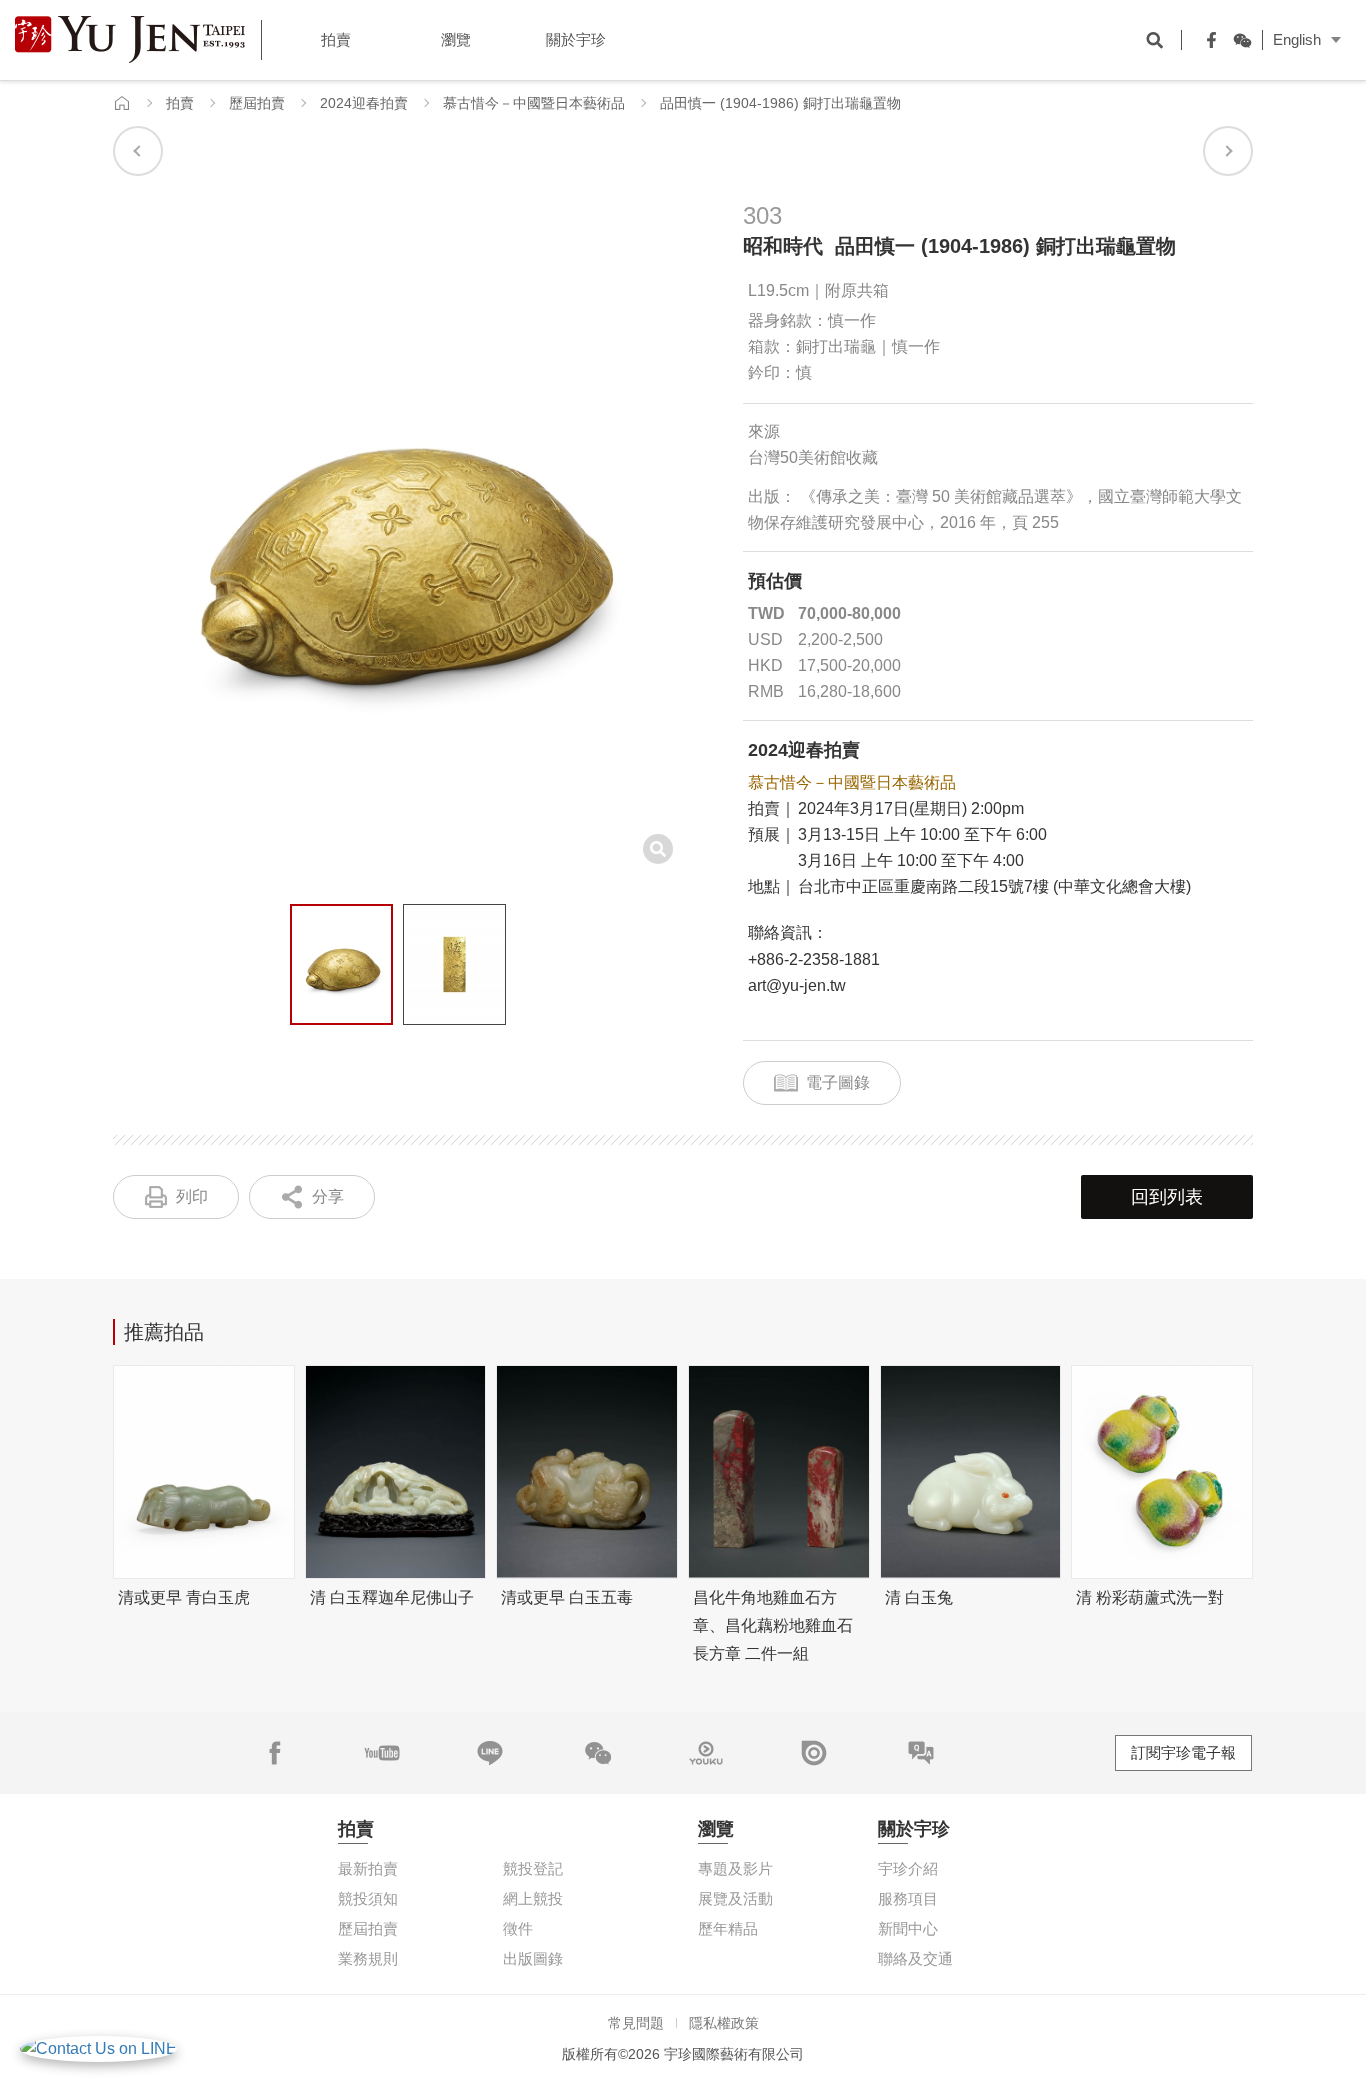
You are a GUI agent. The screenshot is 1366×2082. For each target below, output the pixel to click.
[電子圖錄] (814, 1753)
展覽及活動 (735, 1898)
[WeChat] (1237, 40)
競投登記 (533, 1868)
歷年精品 (728, 1928)
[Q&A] (921, 1753)
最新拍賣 (368, 1868)
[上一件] (138, 151)
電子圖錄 (838, 1082)
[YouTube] (382, 1753)
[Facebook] (1207, 40)
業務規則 (368, 1958)
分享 (328, 1196)
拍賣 (180, 103)
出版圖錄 (533, 1958)
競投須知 (368, 1898)
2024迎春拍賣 (364, 103)
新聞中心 (908, 1928)
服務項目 (908, 1898)
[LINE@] (490, 1753)
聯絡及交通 (915, 1958)
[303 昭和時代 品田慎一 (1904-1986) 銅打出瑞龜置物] (341, 965)
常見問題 (636, 2023)
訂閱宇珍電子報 (1183, 1752)
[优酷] (706, 1753)
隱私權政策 (724, 2023)
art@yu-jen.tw (797, 985)
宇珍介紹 (908, 1868)
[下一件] (1228, 151)
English (1297, 39)
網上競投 (533, 1898)
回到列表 (1167, 1197)
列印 (192, 1196)
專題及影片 (735, 1868)
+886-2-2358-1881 (814, 959)
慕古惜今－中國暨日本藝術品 (534, 103)
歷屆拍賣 (257, 103)
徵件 (518, 1928)
